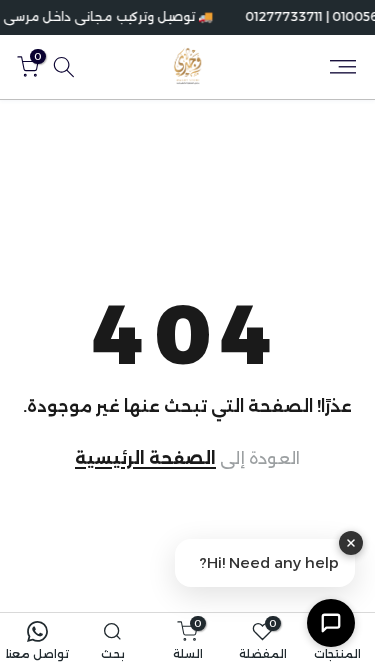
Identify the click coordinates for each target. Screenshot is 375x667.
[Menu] (343, 67)
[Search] (64, 67)
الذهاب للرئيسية (187, 459)
